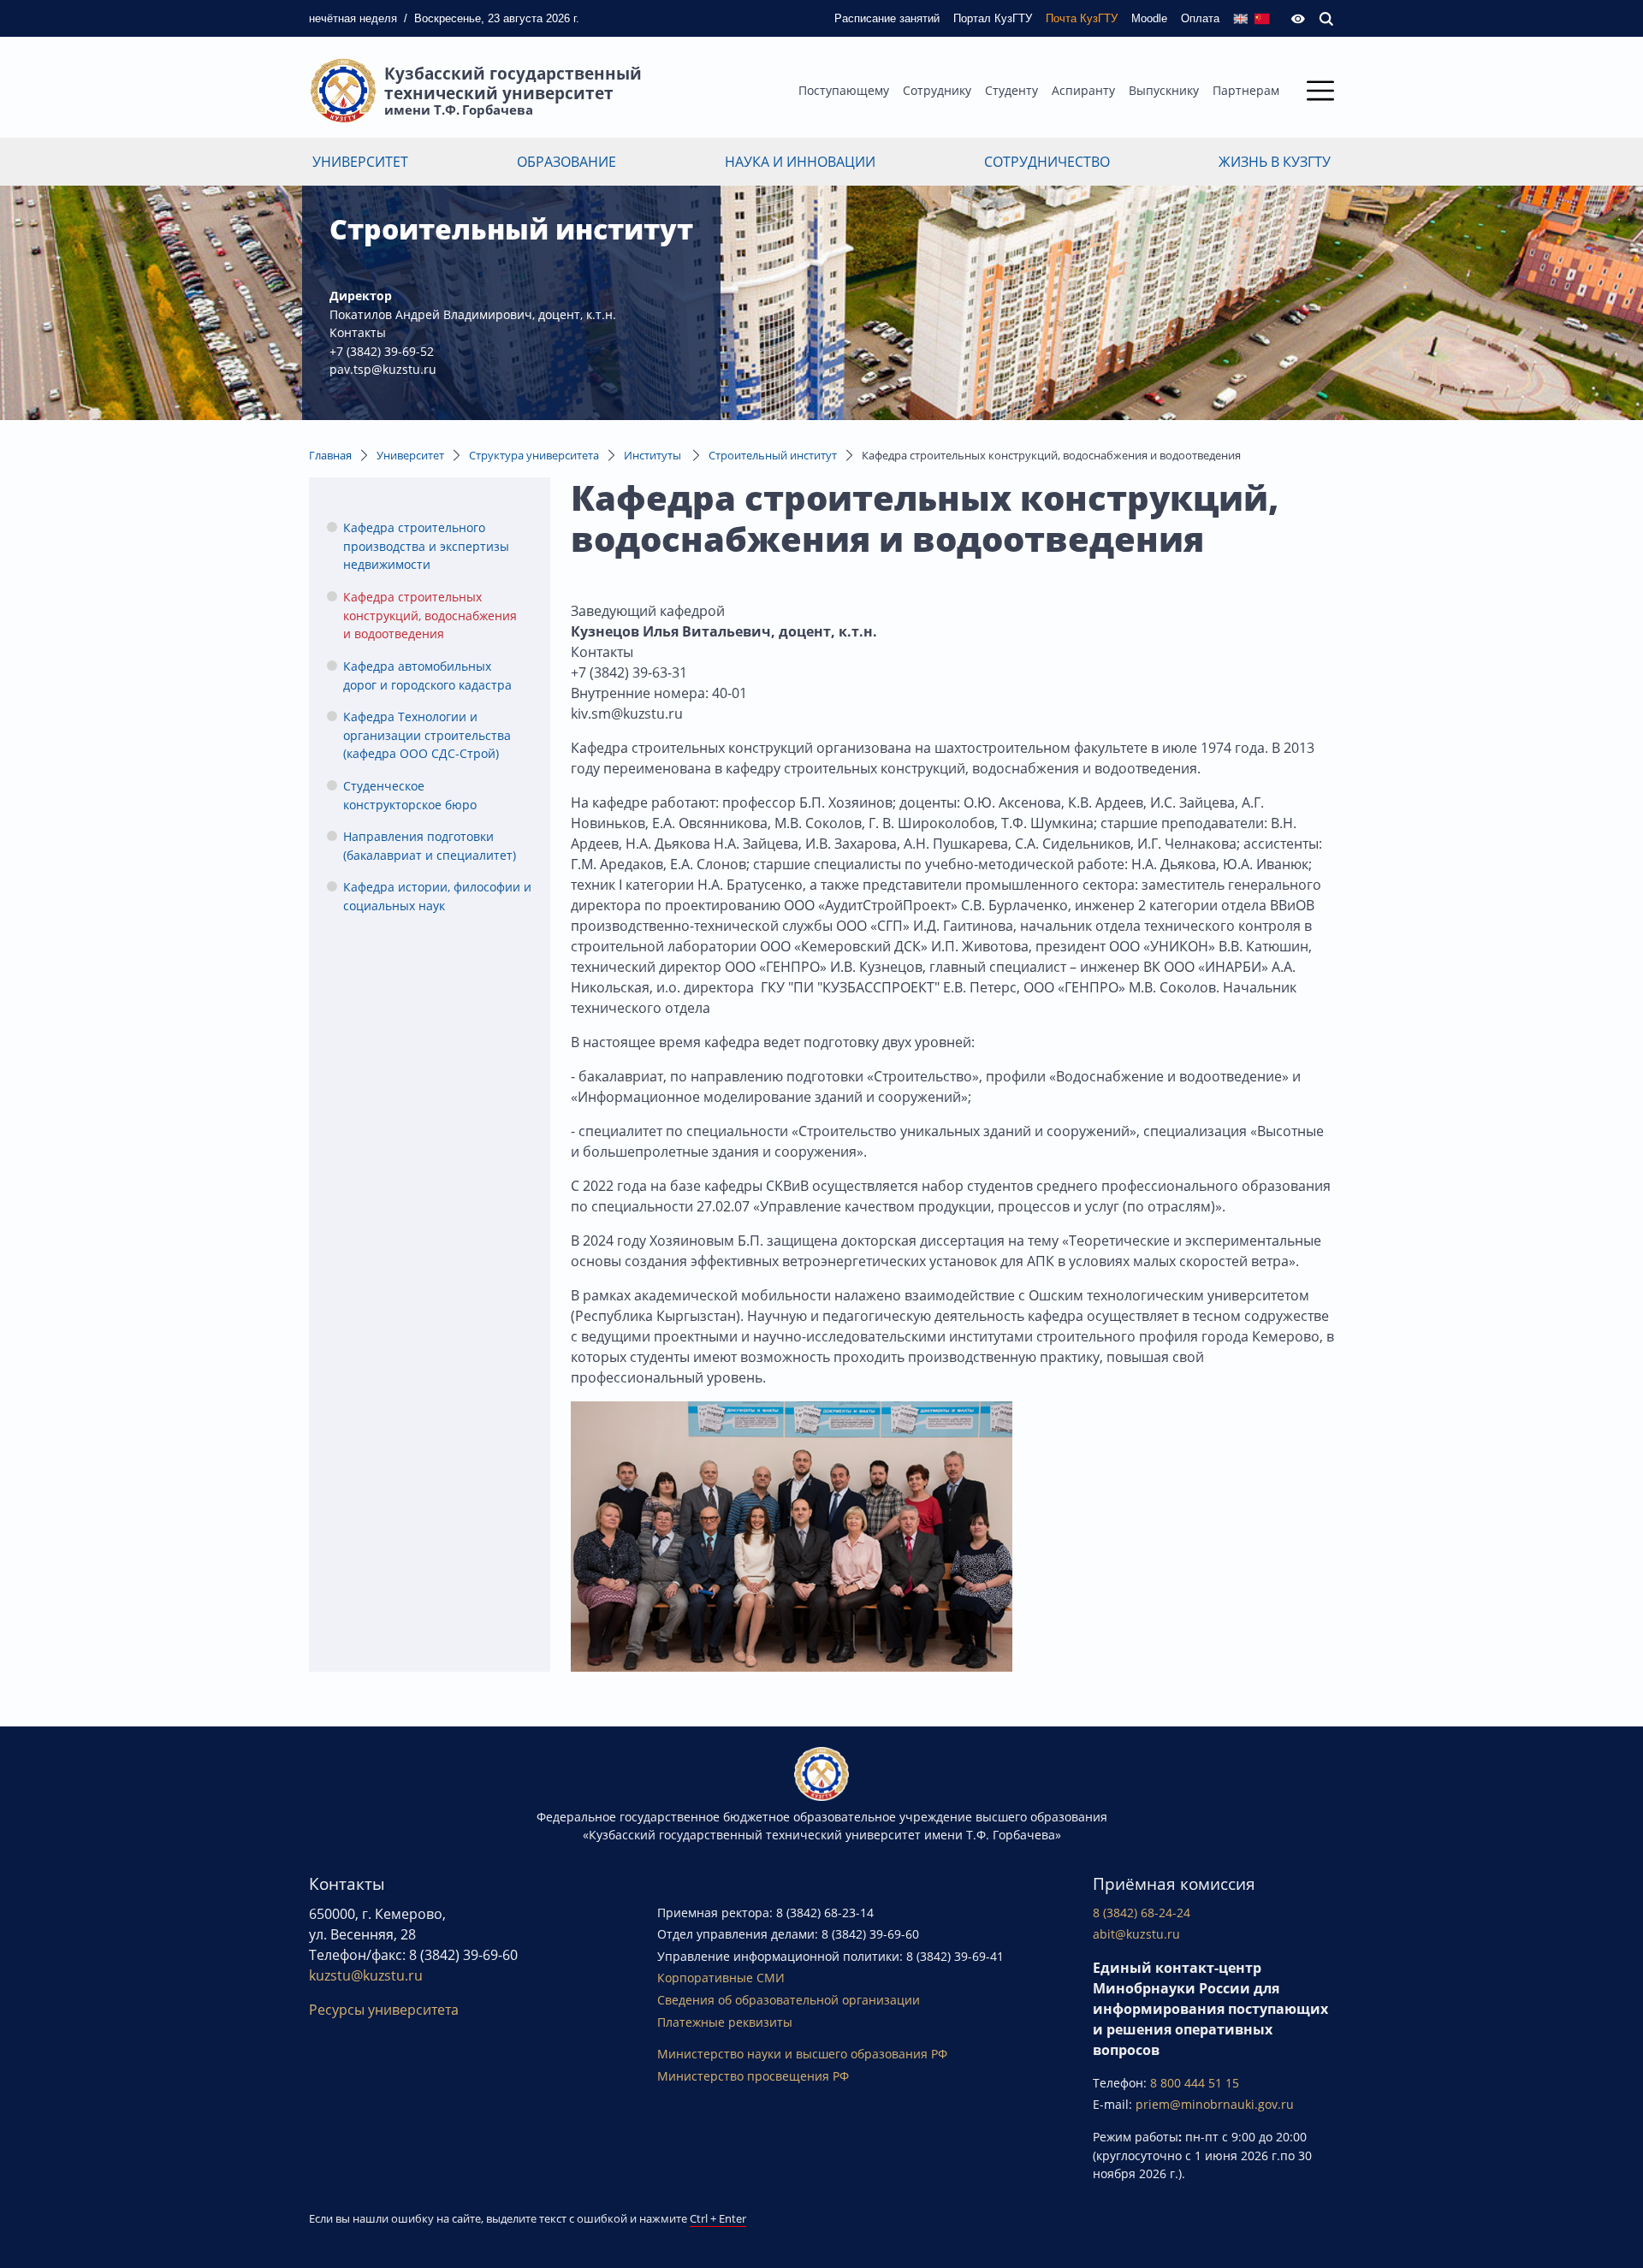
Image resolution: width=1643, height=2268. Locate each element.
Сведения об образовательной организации (789, 2000)
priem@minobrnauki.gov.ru (1215, 2104)
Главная (330, 455)
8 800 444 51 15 (1195, 2083)
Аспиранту (1083, 90)
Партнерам (1246, 90)
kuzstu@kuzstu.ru (366, 1975)
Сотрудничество (1047, 162)
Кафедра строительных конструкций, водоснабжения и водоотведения (430, 615)
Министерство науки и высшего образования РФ (802, 2054)
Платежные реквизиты (725, 2022)
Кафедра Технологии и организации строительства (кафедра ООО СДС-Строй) (427, 735)
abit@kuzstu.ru (1136, 1934)
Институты (654, 455)
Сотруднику (937, 90)
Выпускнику (1164, 90)
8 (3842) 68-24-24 (1142, 1913)
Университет (360, 162)
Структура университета (534, 455)
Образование (566, 162)
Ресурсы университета (384, 2010)
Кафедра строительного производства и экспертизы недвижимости (426, 546)
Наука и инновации (800, 162)
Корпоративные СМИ (721, 1978)
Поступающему (844, 90)
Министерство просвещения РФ (753, 2076)
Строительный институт (773, 455)
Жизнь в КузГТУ (1275, 162)
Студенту (1011, 90)
